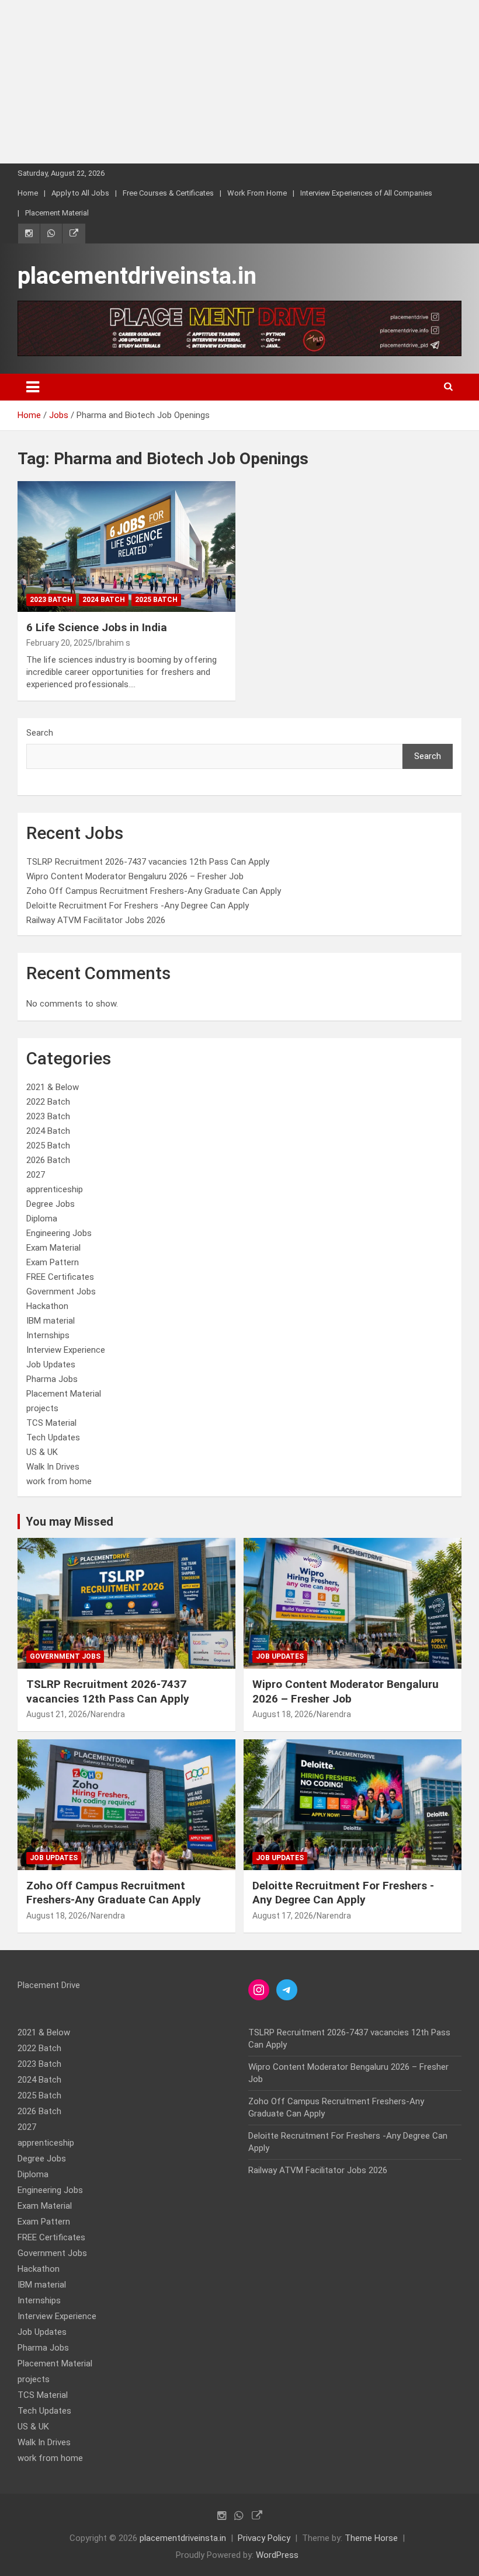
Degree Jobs (51, 1204)
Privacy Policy (264, 2538)
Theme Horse (371, 2538)
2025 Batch (156, 600)
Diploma (42, 1219)
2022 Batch (48, 1102)
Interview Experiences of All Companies (366, 193)
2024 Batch (104, 600)
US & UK (42, 1452)
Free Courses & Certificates (168, 193)
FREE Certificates (60, 1277)
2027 (36, 1175)
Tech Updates (53, 1437)
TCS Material (51, 1423)
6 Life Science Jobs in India (97, 627)
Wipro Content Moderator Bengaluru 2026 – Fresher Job (135, 876)
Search (40, 733)
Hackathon (47, 1306)
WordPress (277, 2555)
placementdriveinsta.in (137, 276)
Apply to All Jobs (80, 193)
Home (28, 193)
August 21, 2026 (57, 1714)
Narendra (108, 1714)
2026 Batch (48, 1160)
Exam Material (53, 1248)
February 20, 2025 (59, 643)
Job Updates (51, 1364)
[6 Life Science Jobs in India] (126, 546)
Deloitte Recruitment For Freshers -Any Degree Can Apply (138, 906)
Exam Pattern (53, 1262)
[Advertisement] (239, 82)
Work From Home (257, 193)
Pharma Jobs (52, 1379)
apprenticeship (55, 1189)
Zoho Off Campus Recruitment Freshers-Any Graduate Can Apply (154, 891)
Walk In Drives (53, 1467)
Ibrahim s (113, 643)
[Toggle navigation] (33, 387)
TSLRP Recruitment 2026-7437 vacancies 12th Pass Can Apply (148, 862)
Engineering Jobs (59, 1233)
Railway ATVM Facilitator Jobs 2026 (96, 920)
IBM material (51, 1321)
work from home (59, 1481)
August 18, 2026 (283, 1714)
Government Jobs (61, 1292)
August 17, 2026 (283, 1916)
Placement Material (57, 213)
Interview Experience (66, 1350)
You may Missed (70, 1522)
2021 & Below (53, 1087)
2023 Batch (51, 600)
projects (42, 1408)
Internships (48, 1335)
